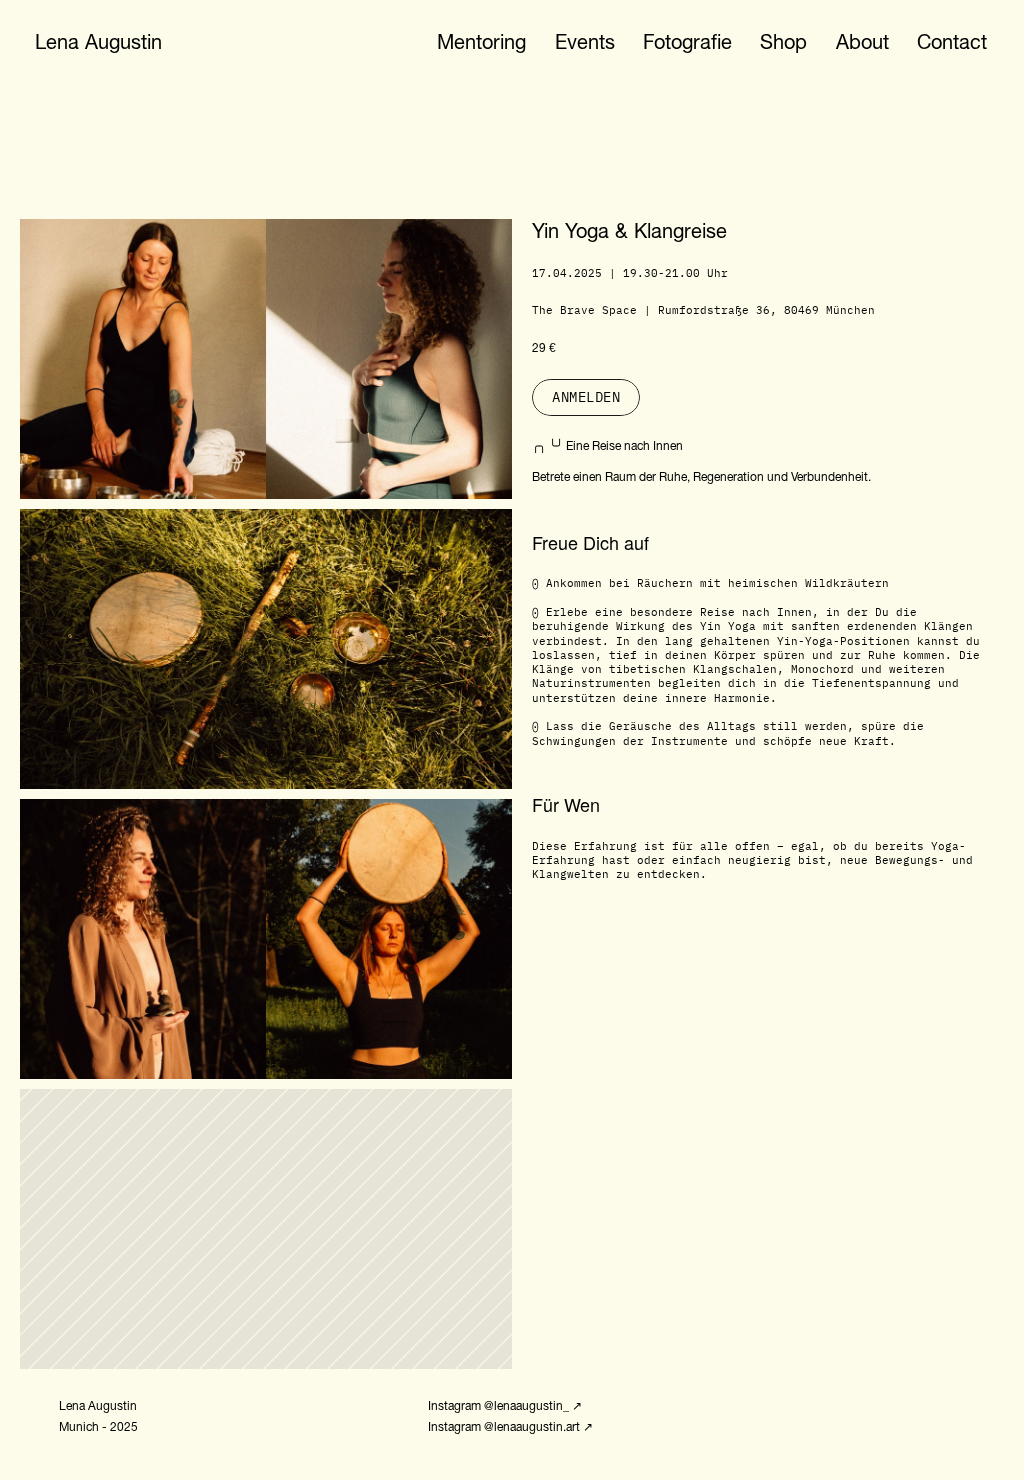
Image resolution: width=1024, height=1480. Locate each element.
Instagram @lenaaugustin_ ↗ (505, 1406)
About (862, 41)
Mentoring (481, 41)
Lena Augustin (98, 41)
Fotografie (687, 41)
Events (585, 41)
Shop (783, 41)
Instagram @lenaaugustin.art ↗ (510, 1427)
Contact (952, 41)
